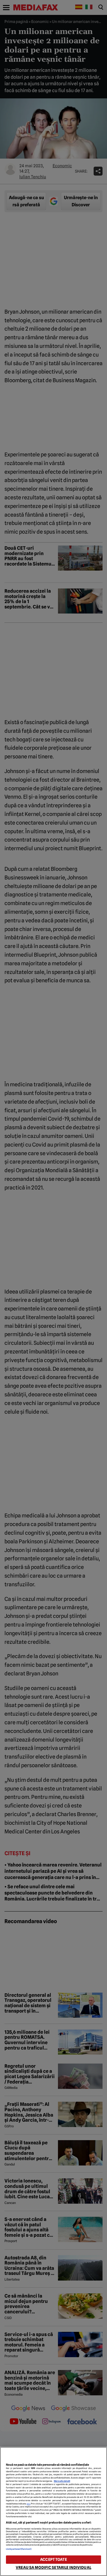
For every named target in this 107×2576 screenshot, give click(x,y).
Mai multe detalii (62, 2481)
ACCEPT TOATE (53, 2559)
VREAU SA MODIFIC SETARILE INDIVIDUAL (53, 2568)
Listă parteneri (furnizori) (19, 2549)
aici (29, 2504)
